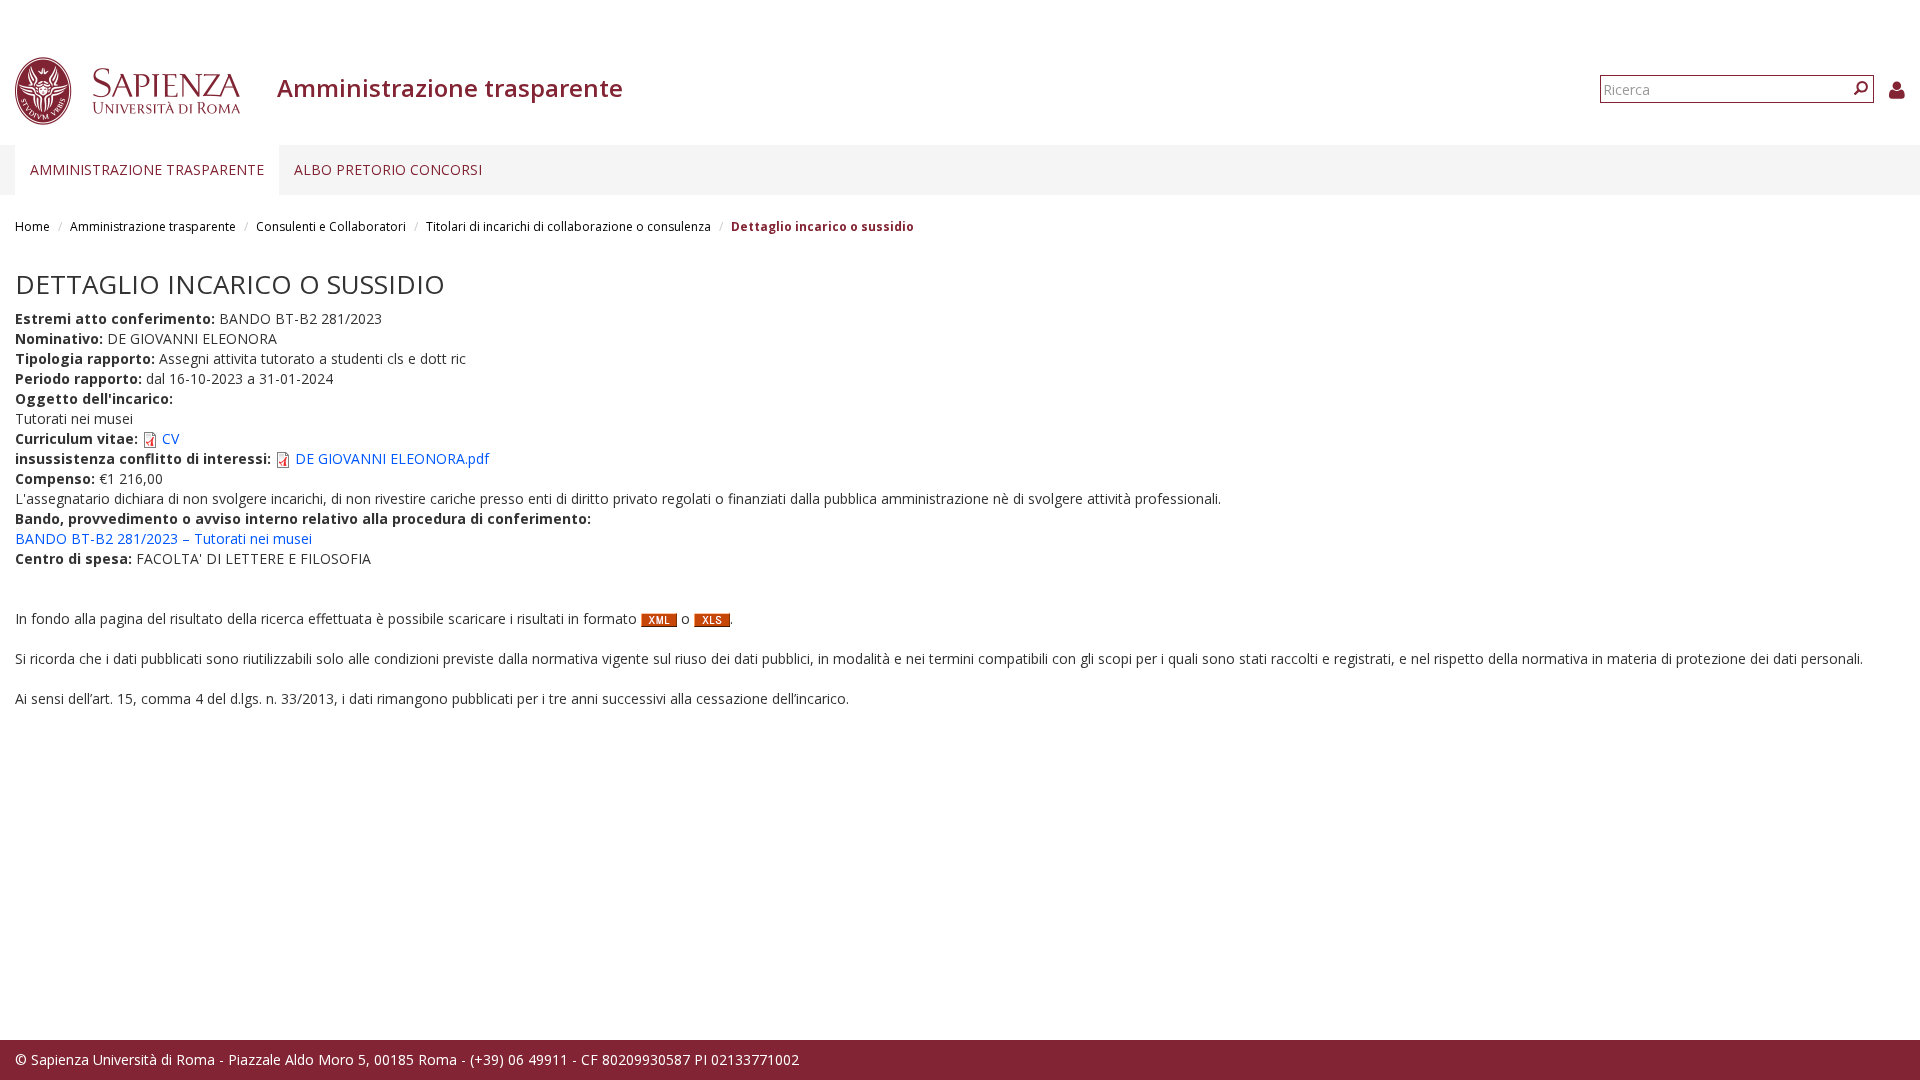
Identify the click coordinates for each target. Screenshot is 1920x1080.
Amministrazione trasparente (147, 169)
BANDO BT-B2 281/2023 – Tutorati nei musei (163, 538)
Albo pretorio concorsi (388, 169)
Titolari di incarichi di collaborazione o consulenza (568, 226)
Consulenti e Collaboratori (331, 226)
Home (32, 226)
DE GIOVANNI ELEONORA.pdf (392, 458)
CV (170, 438)
